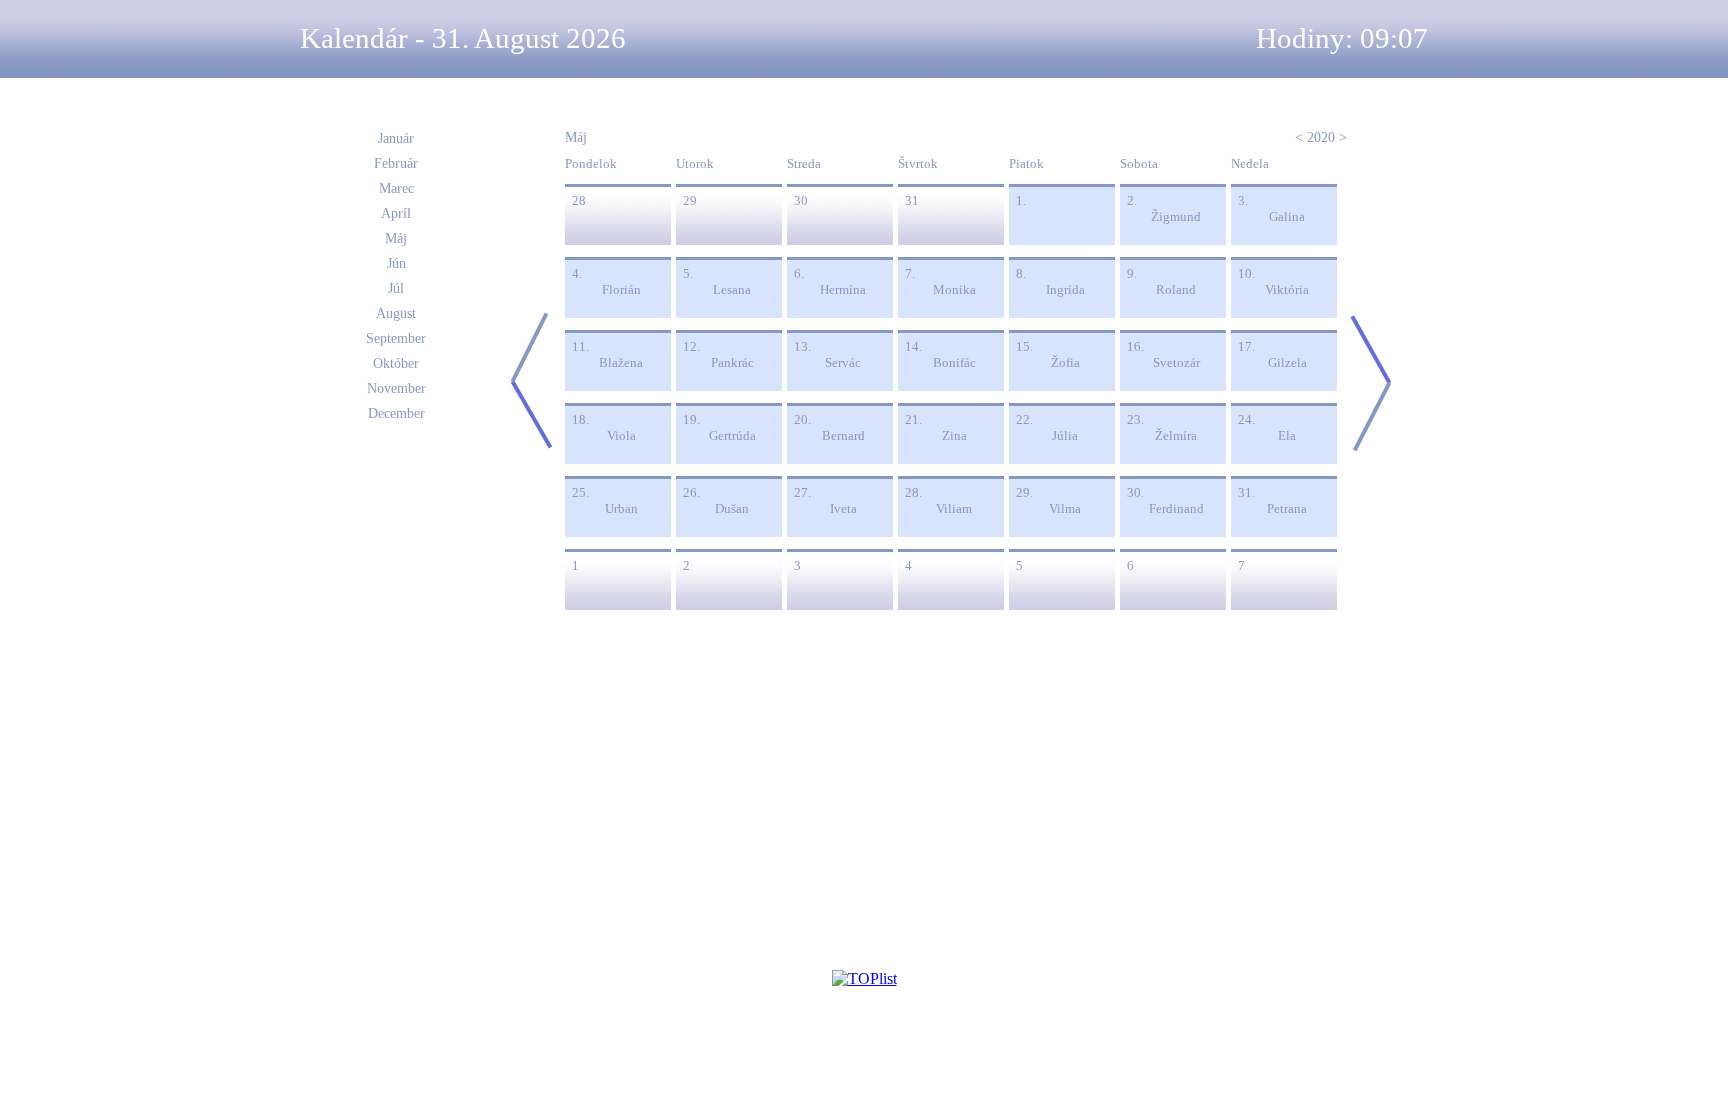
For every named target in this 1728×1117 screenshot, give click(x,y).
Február (396, 163)
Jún (396, 263)
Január (396, 138)
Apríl (396, 213)
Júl (396, 288)
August (396, 313)
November (396, 388)
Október (396, 363)
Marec (396, 188)
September (396, 338)
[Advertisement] (127, 412)
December (396, 413)
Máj (396, 238)
